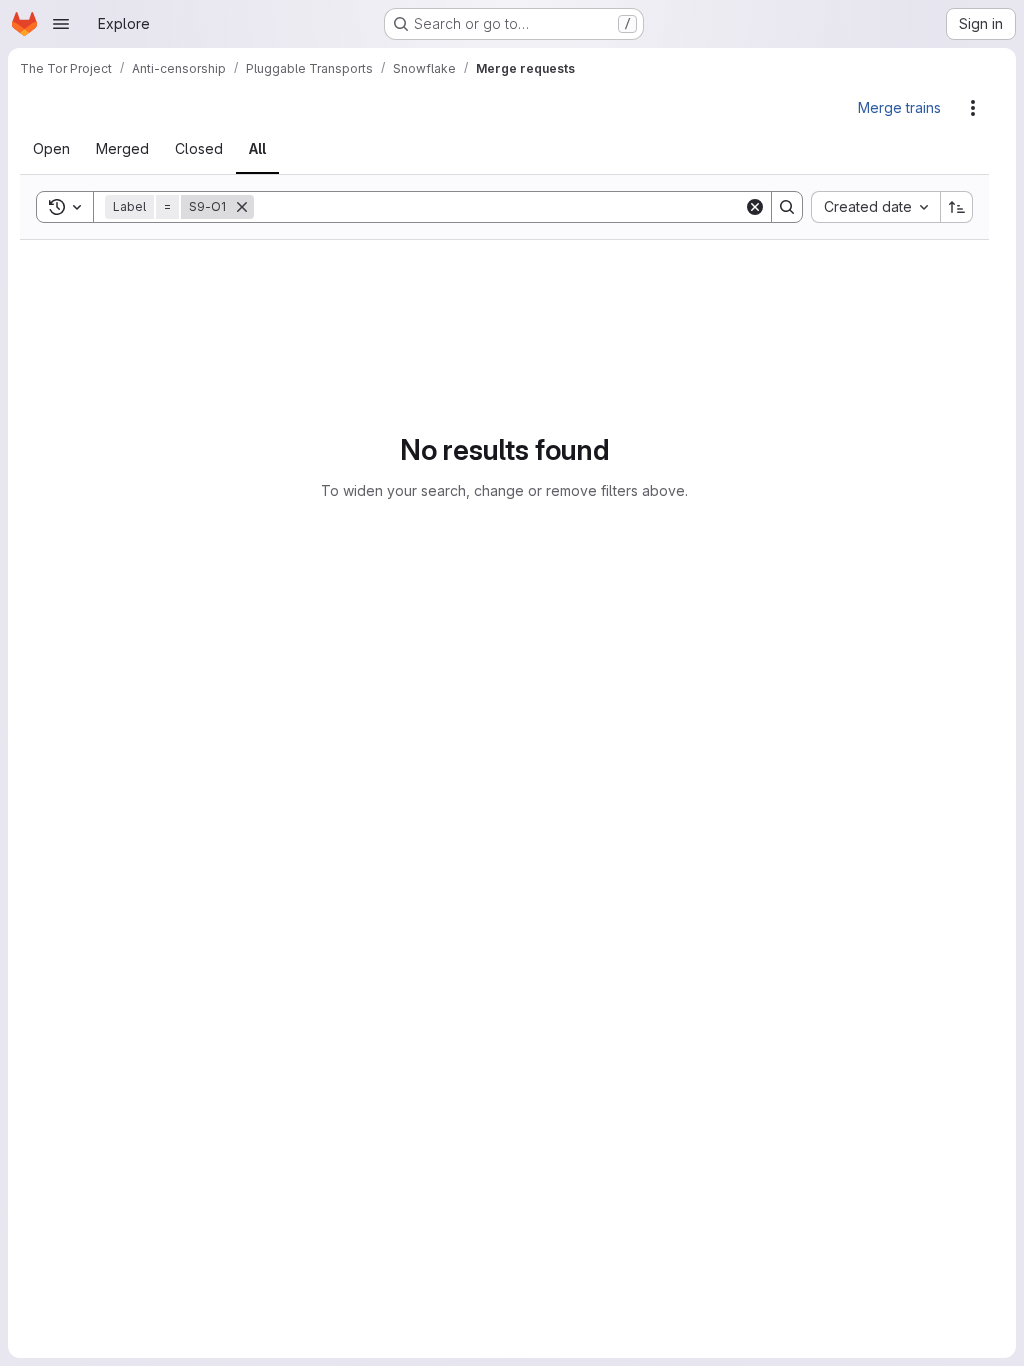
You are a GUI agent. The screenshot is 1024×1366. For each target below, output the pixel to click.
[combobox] (875, 207)
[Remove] (254, 207)
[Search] (787, 207)
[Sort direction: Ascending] (957, 207)
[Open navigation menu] (61, 24)
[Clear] (755, 207)
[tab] (63, 149)
